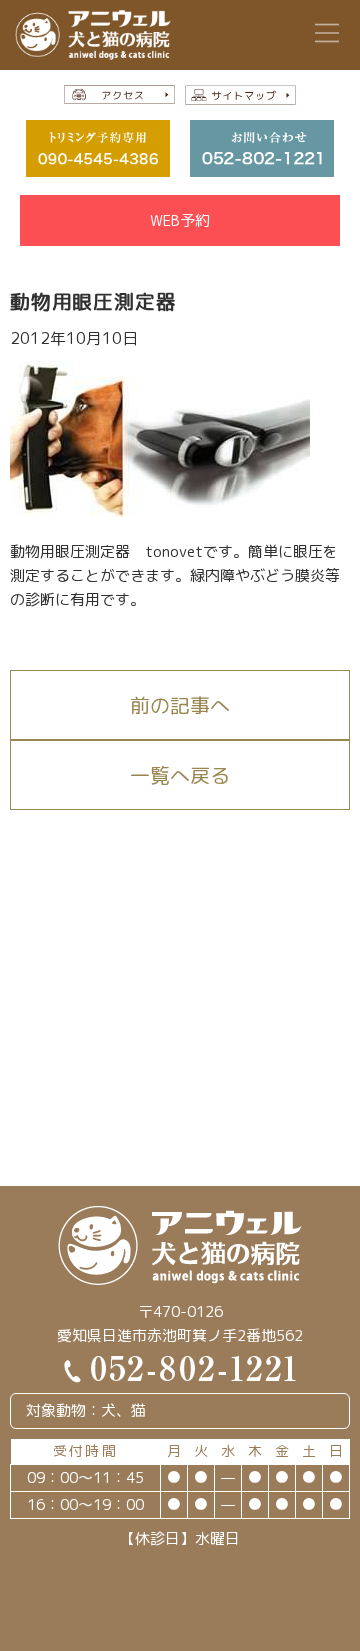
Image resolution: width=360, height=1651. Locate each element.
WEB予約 (180, 220)
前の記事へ (180, 705)
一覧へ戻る (180, 775)
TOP (321, 1618)
